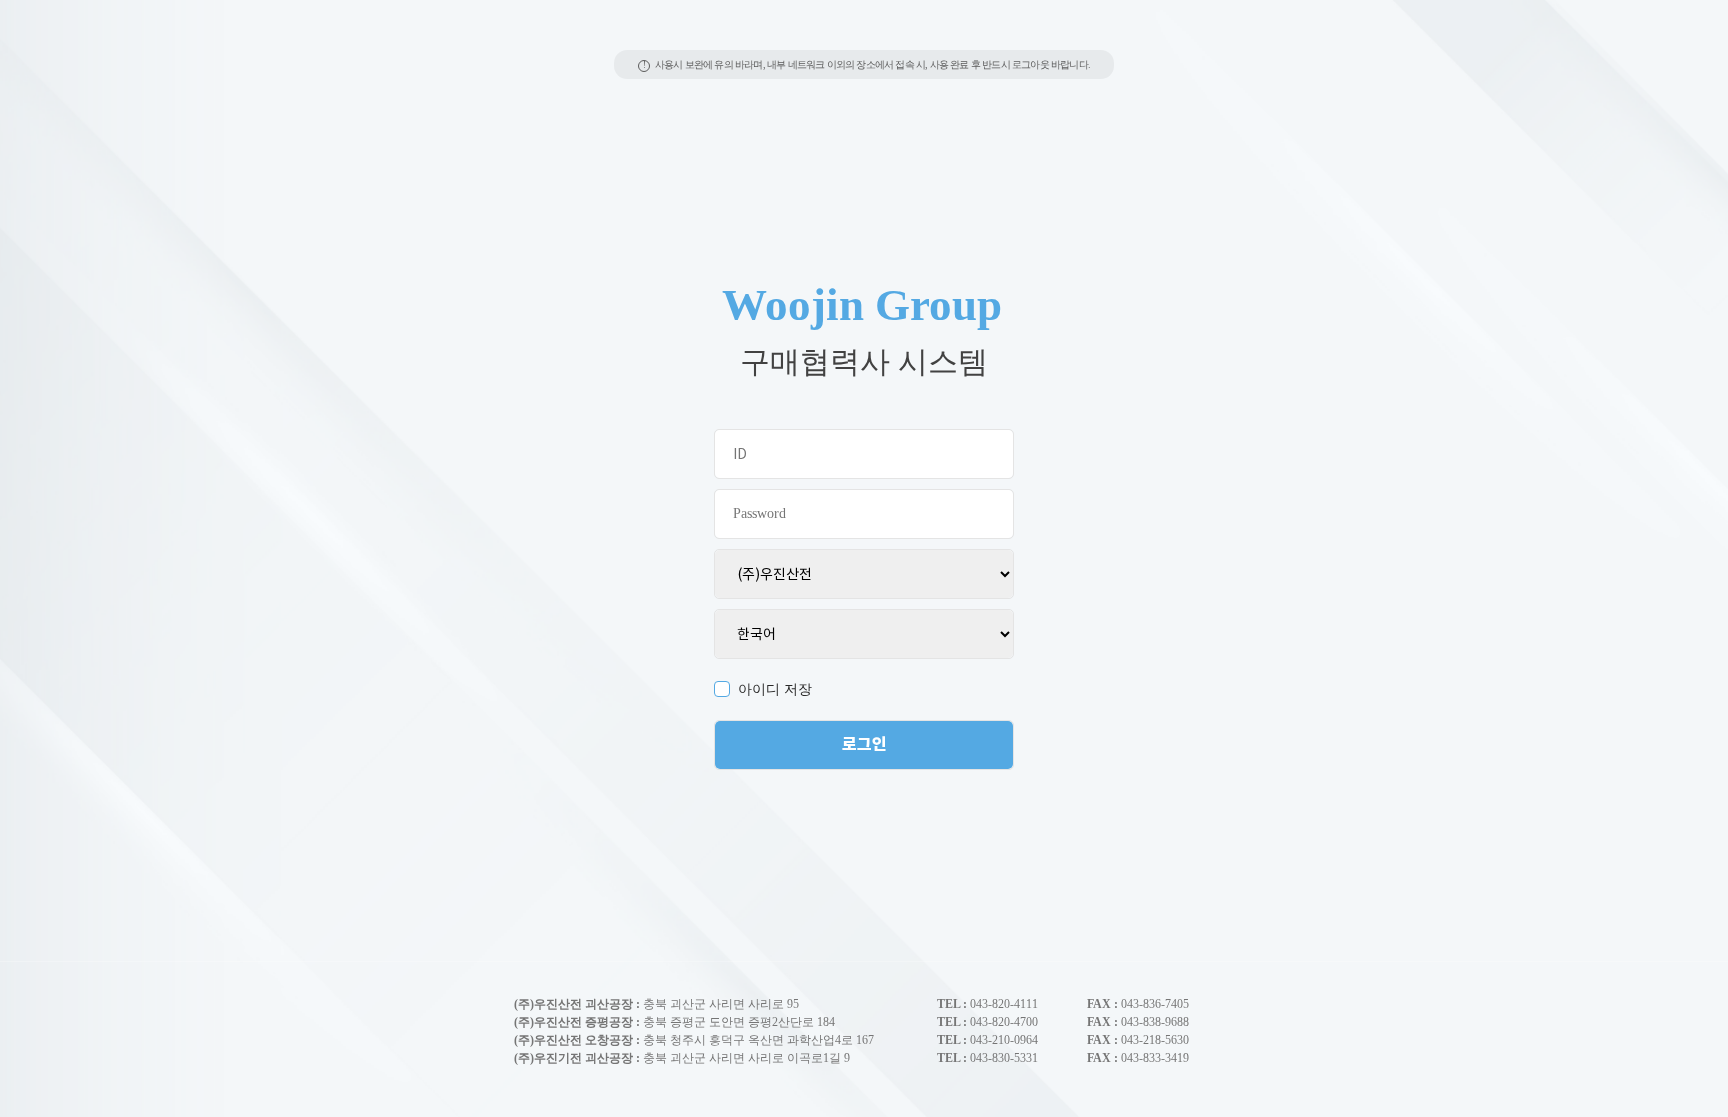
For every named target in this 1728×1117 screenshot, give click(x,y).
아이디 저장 (775, 689)
